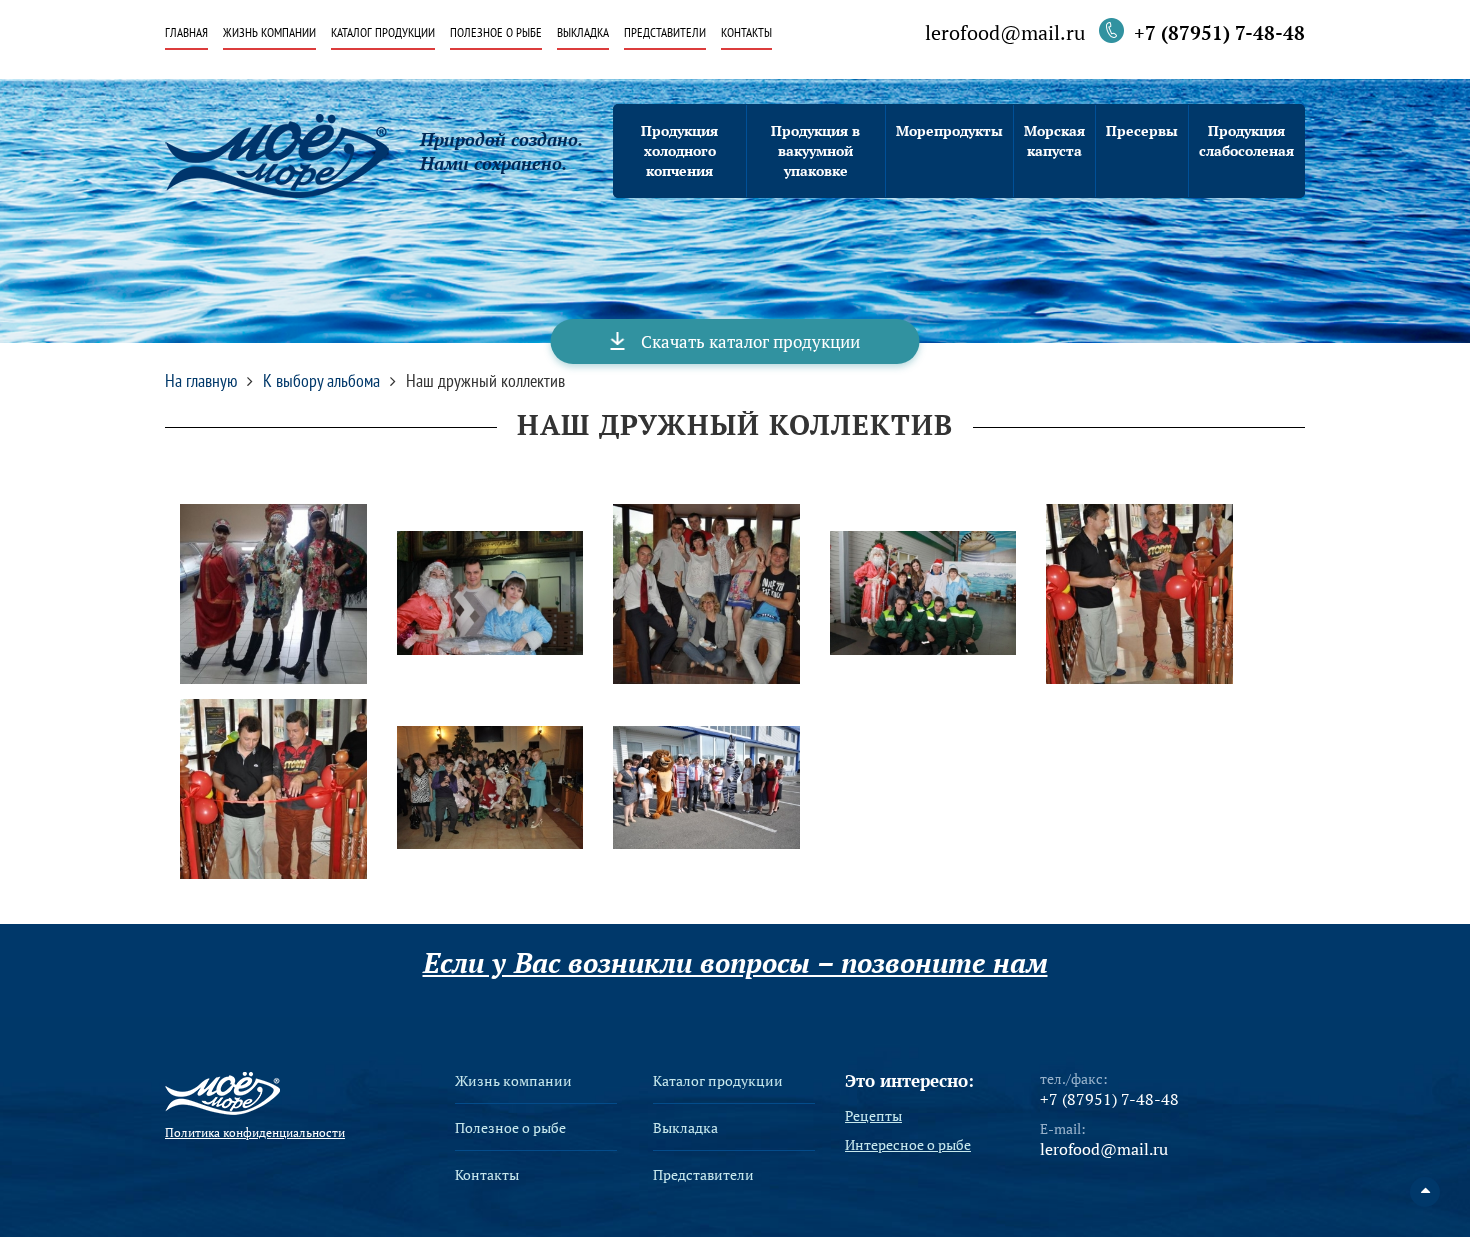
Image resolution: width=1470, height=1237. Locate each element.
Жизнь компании (269, 33)
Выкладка (583, 33)
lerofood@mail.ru (1005, 34)
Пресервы (1142, 130)
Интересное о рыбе (908, 1145)
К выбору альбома (321, 381)
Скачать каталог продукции (750, 341)
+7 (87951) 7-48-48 (1219, 32)
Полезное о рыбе (496, 33)
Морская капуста (1054, 140)
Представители (665, 33)
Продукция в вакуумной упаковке (815, 150)
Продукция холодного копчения (679, 150)
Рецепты (873, 1116)
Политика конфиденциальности (255, 1133)
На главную (201, 381)
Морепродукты (949, 130)
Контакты (746, 33)
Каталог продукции (383, 33)
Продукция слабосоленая (1246, 140)
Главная (186, 33)
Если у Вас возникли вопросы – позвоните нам (735, 963)
